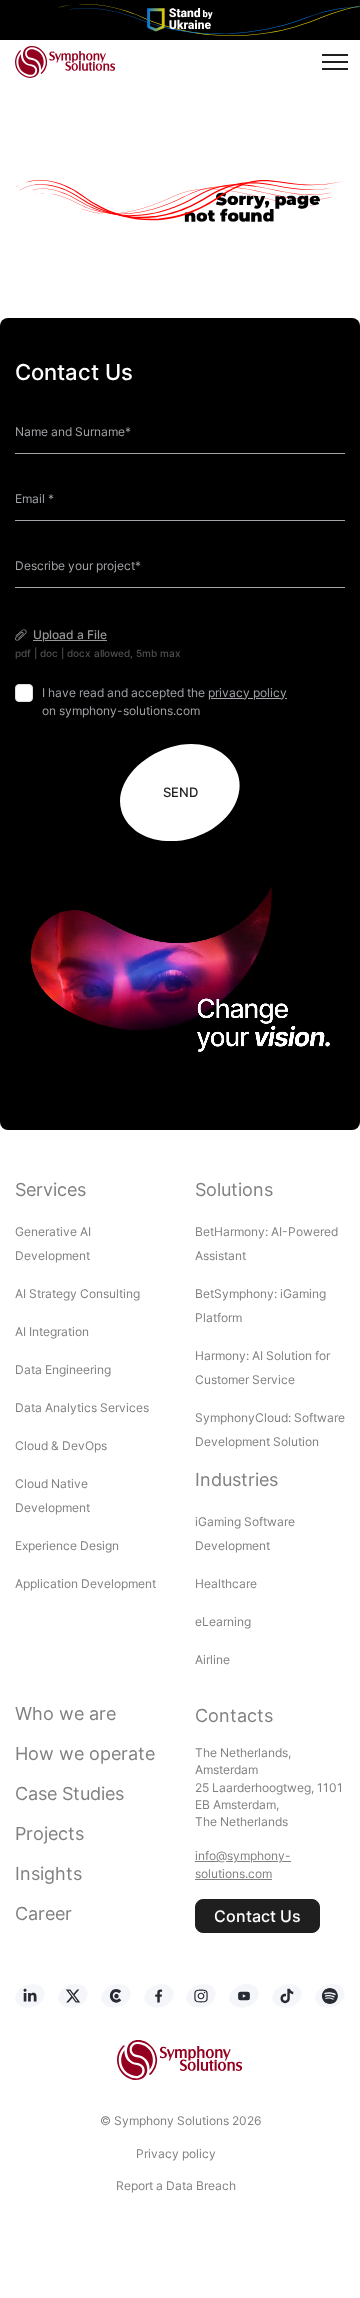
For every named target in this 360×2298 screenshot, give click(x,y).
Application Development (85, 1583)
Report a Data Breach (176, 2185)
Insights (48, 1873)
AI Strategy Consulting (77, 1293)
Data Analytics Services (82, 1407)
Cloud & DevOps (61, 1445)
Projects (49, 1833)
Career (43, 1913)
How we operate (85, 1753)
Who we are (65, 1713)
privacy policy (247, 692)
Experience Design (68, 1545)
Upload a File (70, 634)
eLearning (223, 1621)
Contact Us (257, 1916)
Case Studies (69, 1793)
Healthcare (226, 1583)
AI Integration (52, 1331)
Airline (212, 1659)
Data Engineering (63, 1369)
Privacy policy (176, 2153)
